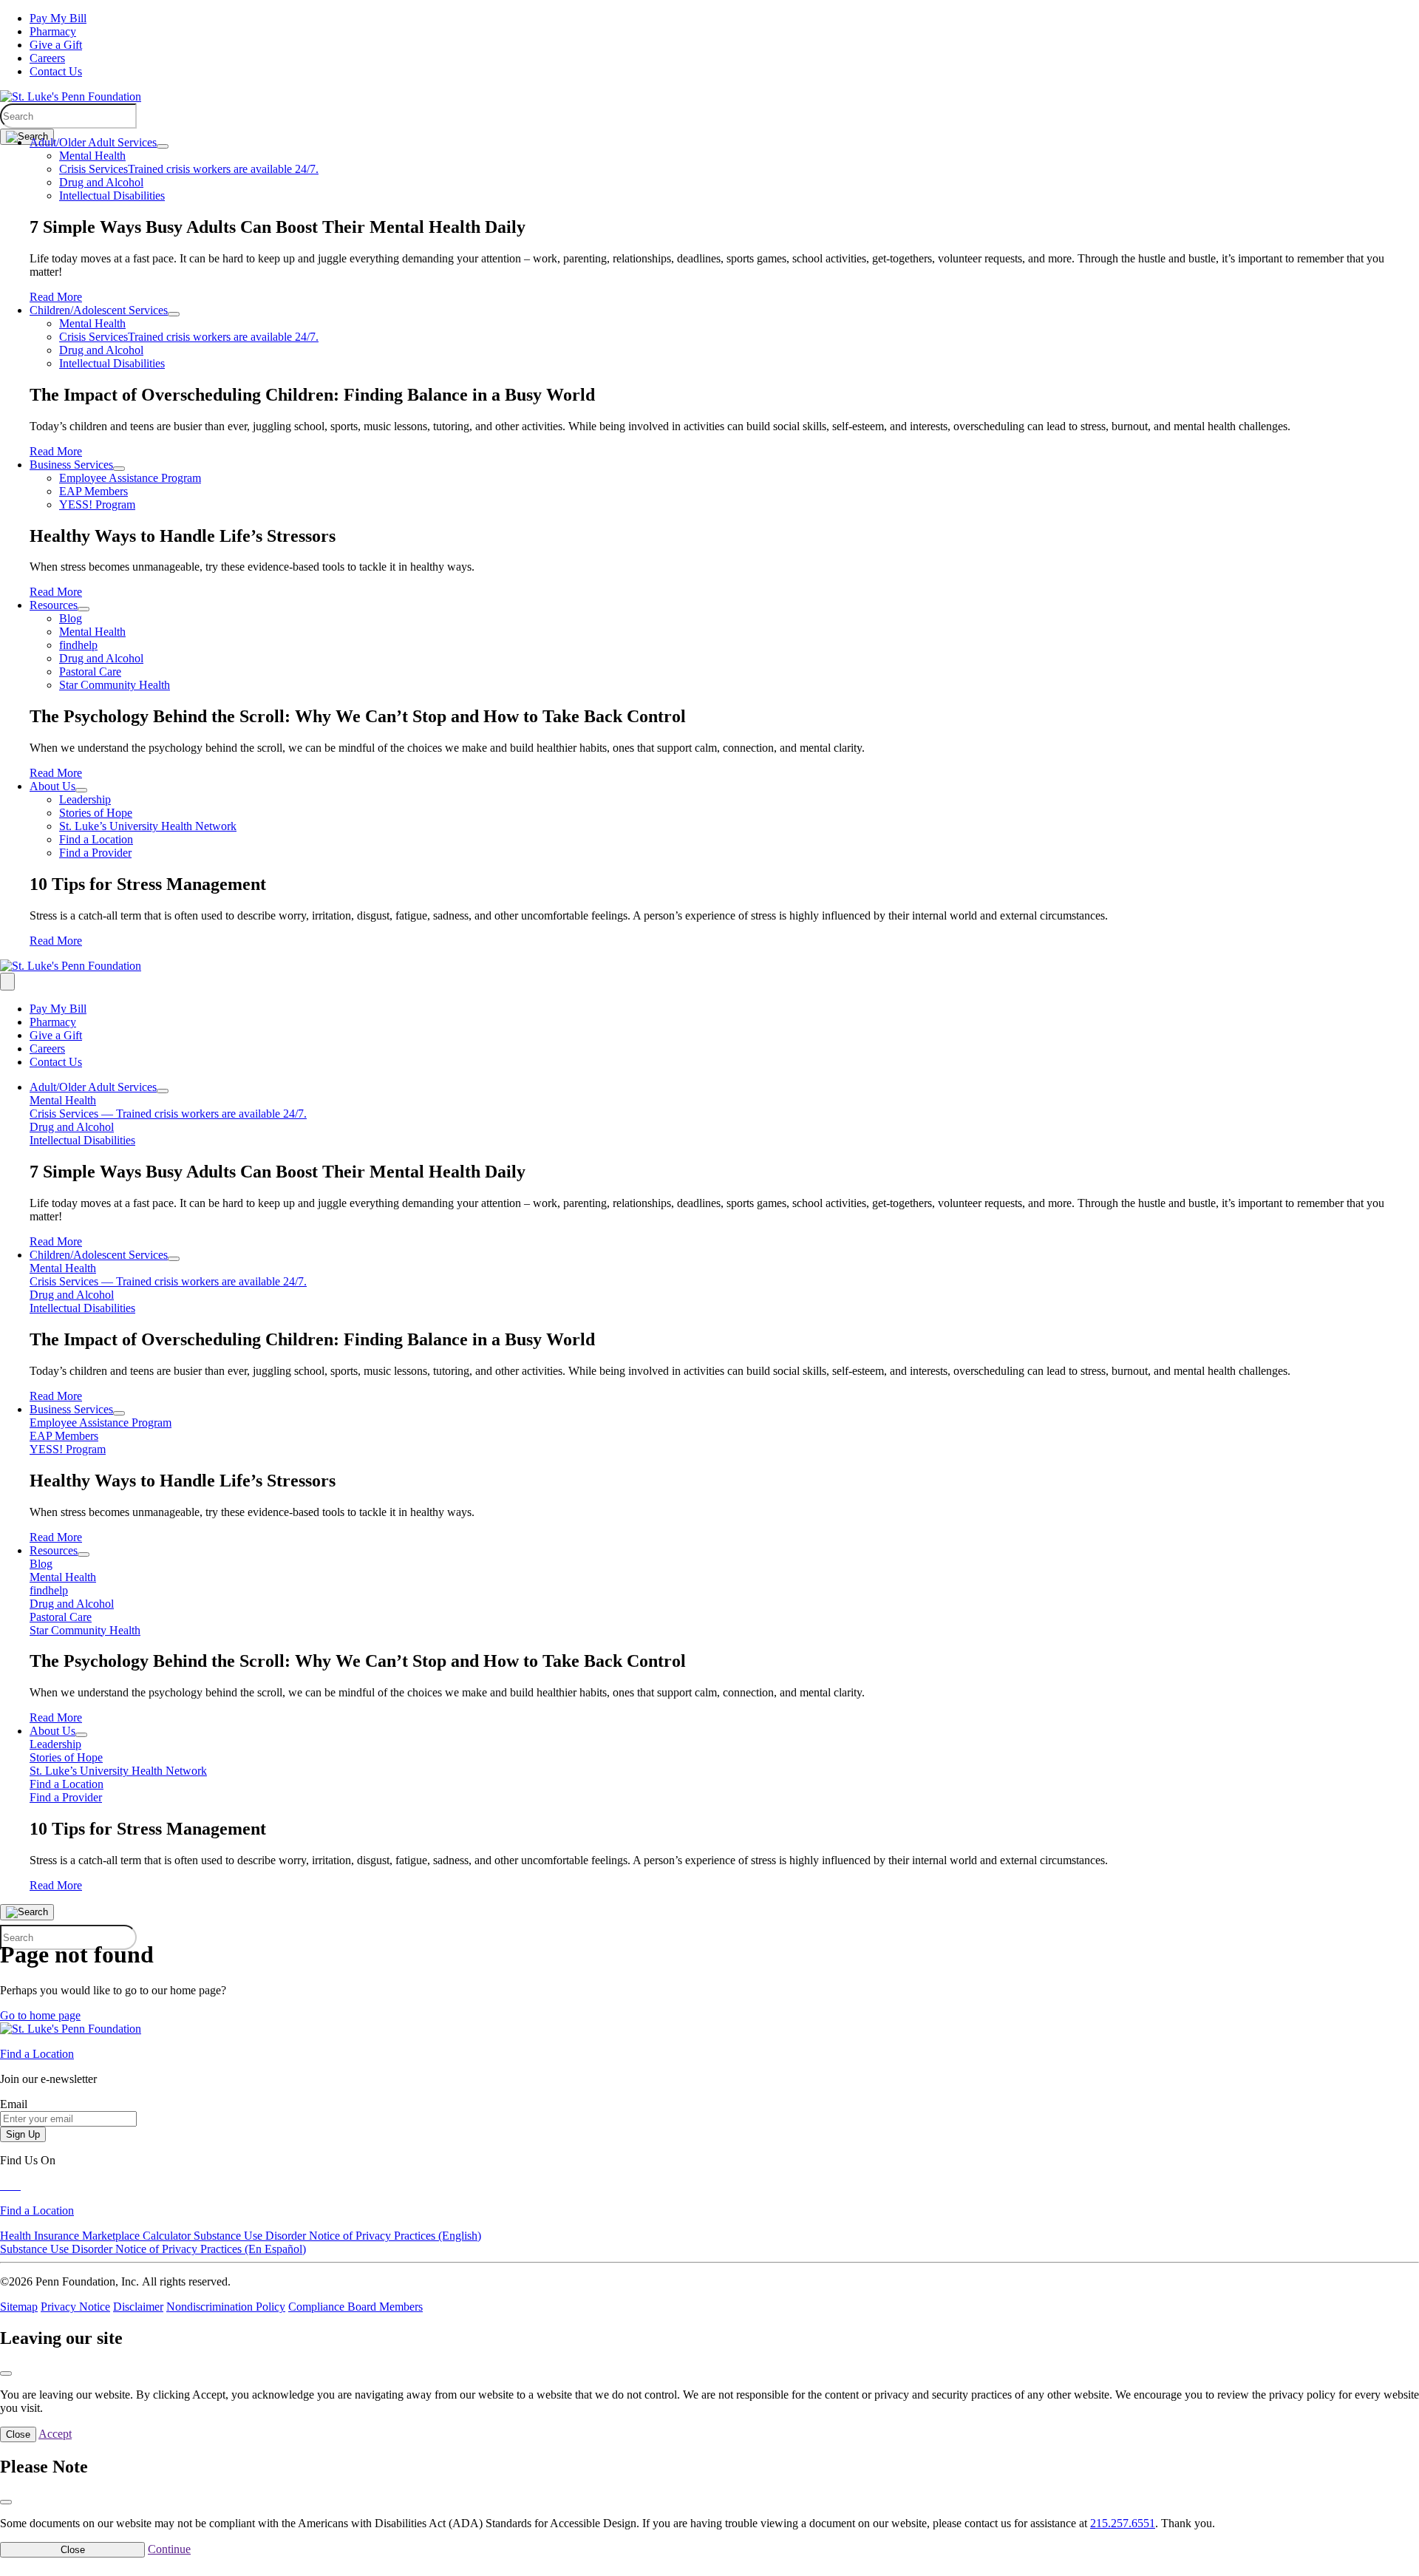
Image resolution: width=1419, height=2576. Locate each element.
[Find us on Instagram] (19, 2185)
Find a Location (96, 839)
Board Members (385, 2307)
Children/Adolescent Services (99, 310)
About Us (52, 786)
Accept (55, 2434)
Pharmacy (53, 31)
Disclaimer (138, 2307)
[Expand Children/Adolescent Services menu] (174, 314)
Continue (169, 2549)
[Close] (6, 2373)
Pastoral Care (90, 672)
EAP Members (93, 491)
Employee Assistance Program (130, 478)
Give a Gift (56, 45)
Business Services (71, 465)
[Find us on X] (9, 2185)
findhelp (78, 645)
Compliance (318, 2307)
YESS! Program (97, 504)
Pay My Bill (58, 18)
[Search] (27, 137)
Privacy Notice (75, 2307)
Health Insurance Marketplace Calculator (97, 2236)
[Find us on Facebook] (3, 2185)
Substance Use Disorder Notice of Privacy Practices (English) (337, 2236)
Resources (54, 605)
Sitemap (19, 2307)
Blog (71, 618)
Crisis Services (189, 169)
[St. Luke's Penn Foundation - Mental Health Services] (71, 96)
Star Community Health (115, 685)
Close (18, 2434)
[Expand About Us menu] (81, 790)
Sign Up (23, 2134)
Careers (47, 58)
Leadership (85, 799)
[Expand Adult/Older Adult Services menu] (163, 146)
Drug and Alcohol (101, 182)
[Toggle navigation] (7, 982)
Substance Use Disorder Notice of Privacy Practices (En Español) (153, 2249)
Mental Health (92, 156)
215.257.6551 (1123, 2523)
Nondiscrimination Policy (226, 2307)
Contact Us (56, 71)
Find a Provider (95, 853)
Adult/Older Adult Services (93, 142)
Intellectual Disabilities (112, 196)
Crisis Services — (168, 1114)
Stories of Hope (96, 813)
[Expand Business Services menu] (119, 469)
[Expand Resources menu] (84, 609)
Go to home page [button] (40, 2015)
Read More (56, 297)
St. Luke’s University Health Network (148, 826)
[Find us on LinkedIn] (15, 2185)
